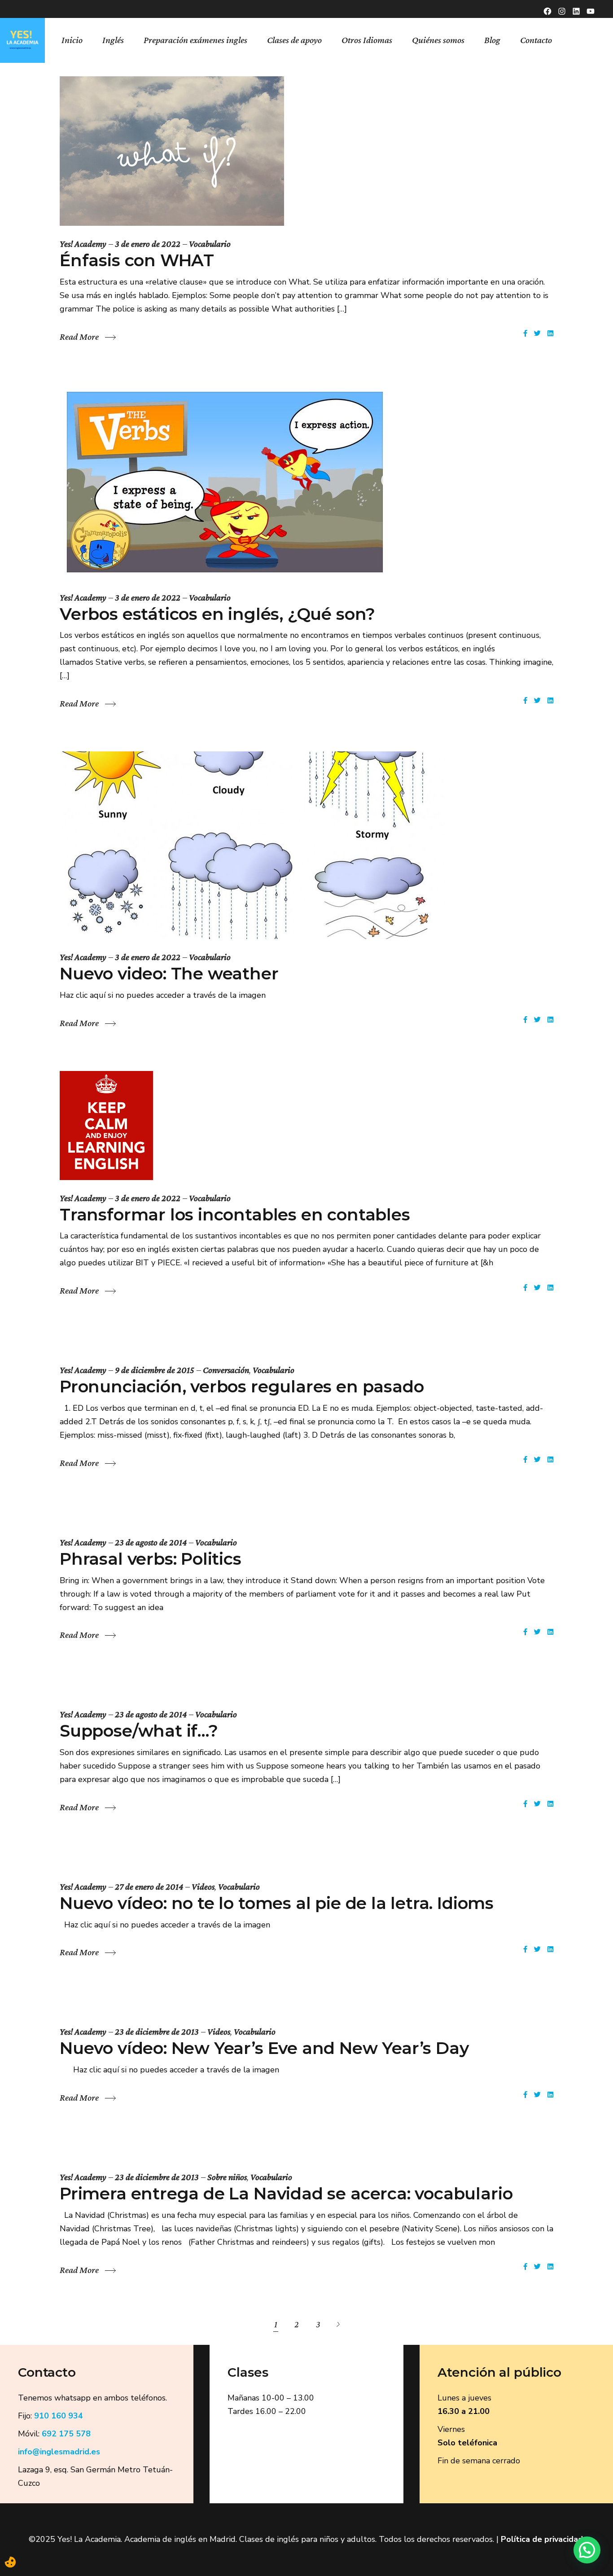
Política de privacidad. (543, 2539)
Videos (203, 1887)
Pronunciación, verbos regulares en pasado (242, 1386)
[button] (587, 2550)
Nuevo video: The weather (169, 973)
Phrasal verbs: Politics (151, 1559)
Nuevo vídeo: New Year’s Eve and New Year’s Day (264, 2048)
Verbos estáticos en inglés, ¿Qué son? (217, 614)
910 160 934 (59, 2416)
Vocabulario (210, 244)
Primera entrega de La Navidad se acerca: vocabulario (286, 2193)
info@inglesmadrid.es (59, 2452)
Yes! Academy (83, 244)
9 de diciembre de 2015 (155, 1370)
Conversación (226, 1370)
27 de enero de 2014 (149, 1887)
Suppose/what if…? (139, 1731)
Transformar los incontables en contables (235, 1214)
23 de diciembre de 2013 (157, 2032)
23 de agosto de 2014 (151, 1542)
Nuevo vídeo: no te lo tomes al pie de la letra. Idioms (277, 1903)
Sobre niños (227, 2177)
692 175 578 (66, 2434)
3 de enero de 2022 (148, 244)
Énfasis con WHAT (137, 260)
